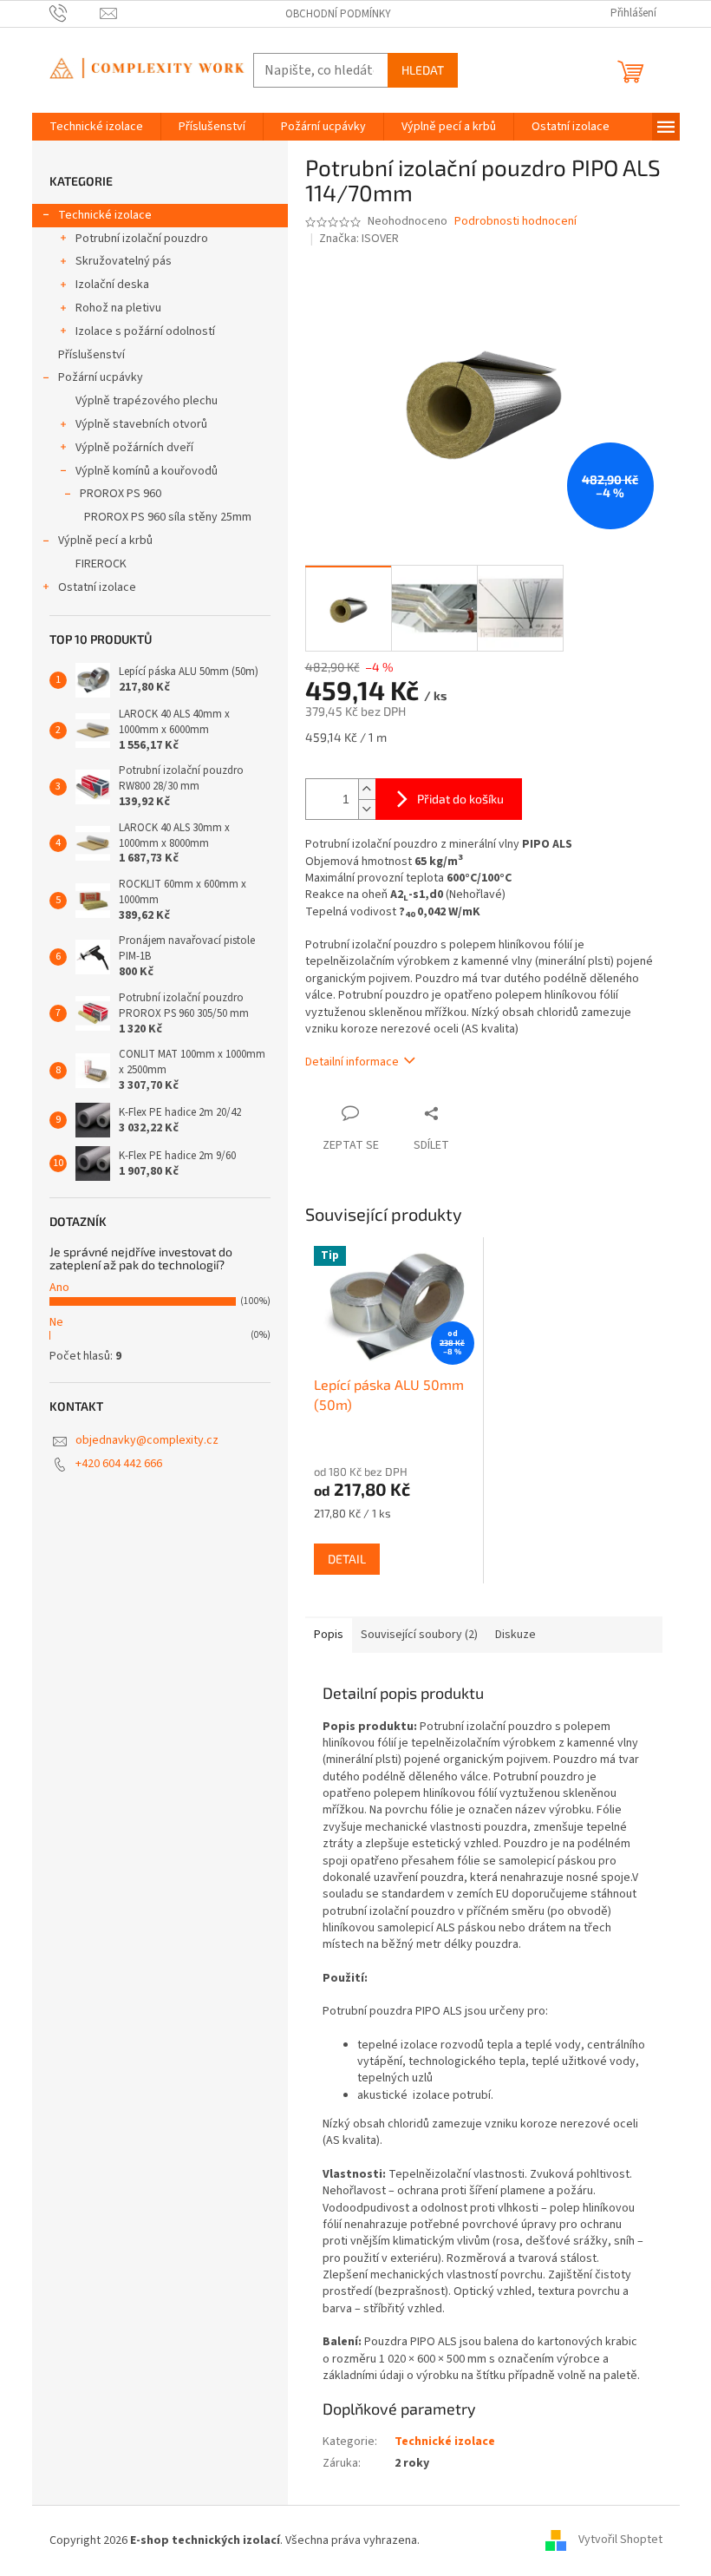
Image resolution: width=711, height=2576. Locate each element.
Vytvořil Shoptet (620, 2540)
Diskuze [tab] (515, 1635)
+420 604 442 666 (119, 1464)
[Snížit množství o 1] (367, 809)
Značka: (359, 239)
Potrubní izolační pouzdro (142, 239)
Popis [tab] (329, 1635)
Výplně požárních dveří (134, 448)
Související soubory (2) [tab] (419, 1635)
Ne (56, 1322)
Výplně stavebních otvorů (141, 424)
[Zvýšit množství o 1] (367, 789)
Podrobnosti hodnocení (515, 222)
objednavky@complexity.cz (147, 1440)
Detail (347, 1559)
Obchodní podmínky (338, 14)
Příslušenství (91, 355)
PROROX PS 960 (121, 494)
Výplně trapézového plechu (147, 401)
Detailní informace (352, 1062)
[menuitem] (96, 127)
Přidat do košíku (460, 799)
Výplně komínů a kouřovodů (147, 471)
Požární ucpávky (101, 377)
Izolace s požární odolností (145, 331)
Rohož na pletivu (118, 308)
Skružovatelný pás (124, 261)
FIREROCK (101, 564)
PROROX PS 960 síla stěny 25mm (168, 517)
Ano (59, 1288)
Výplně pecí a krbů (105, 541)
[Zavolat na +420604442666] (75, 13)
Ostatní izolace (97, 587)
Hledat (423, 70)
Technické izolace (105, 215)
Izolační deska (112, 285)
